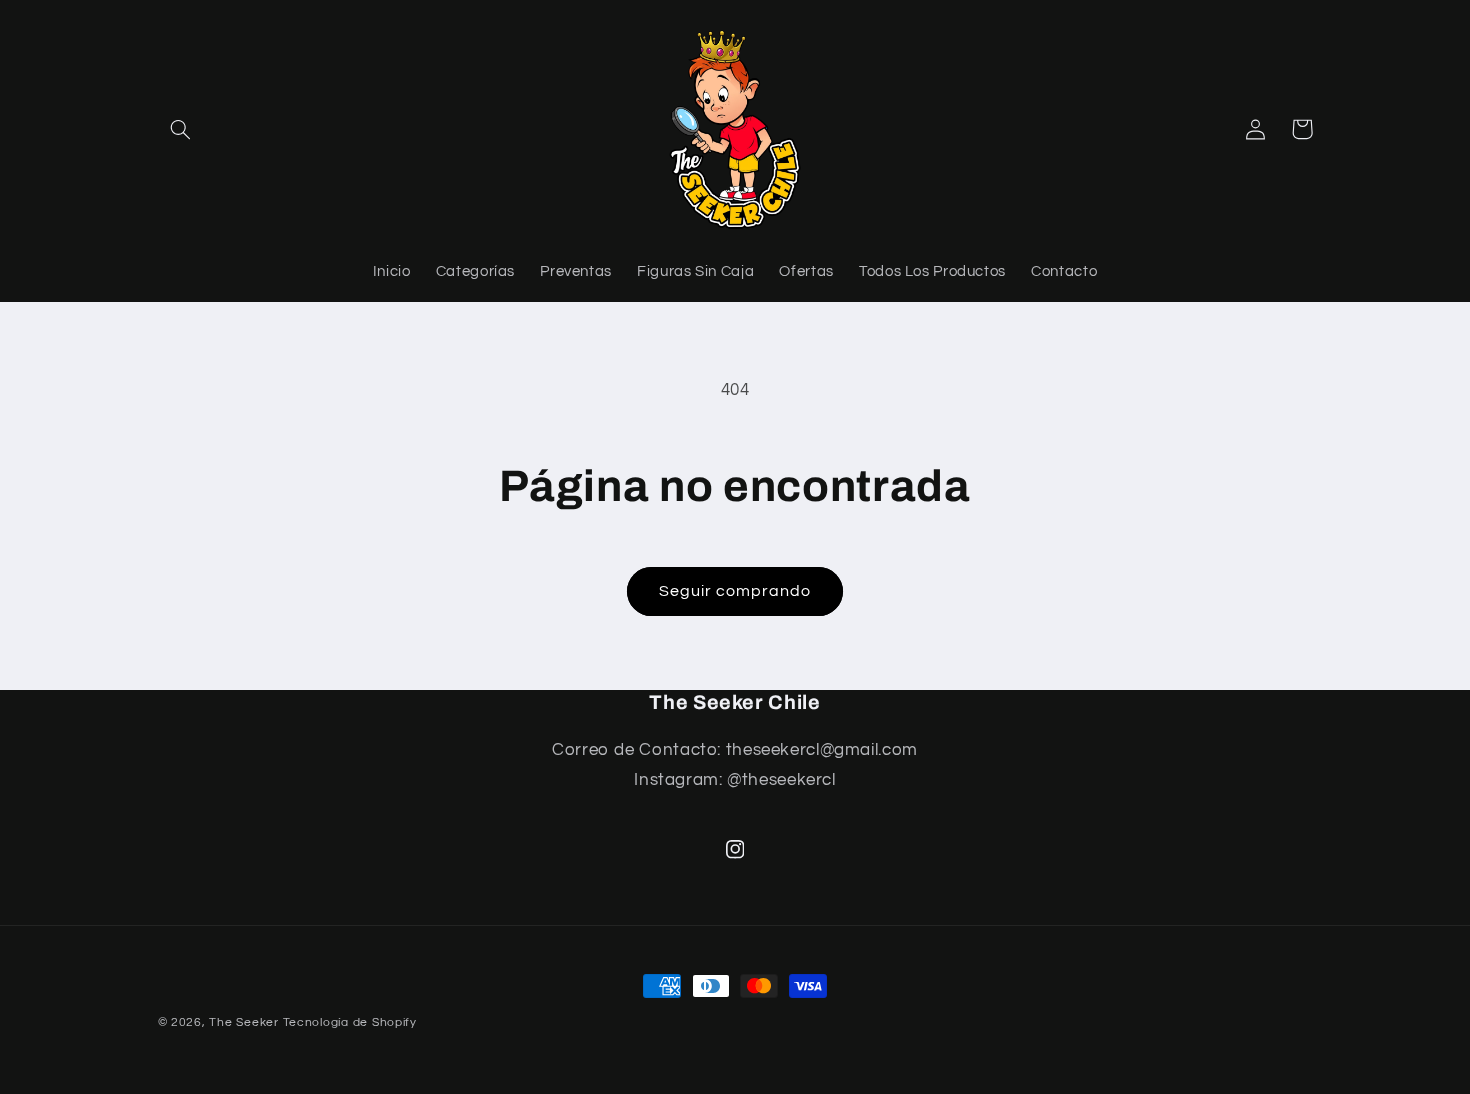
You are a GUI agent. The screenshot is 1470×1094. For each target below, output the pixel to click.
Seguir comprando (735, 591)
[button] (181, 129)
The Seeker (243, 1022)
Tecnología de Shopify (350, 1022)
